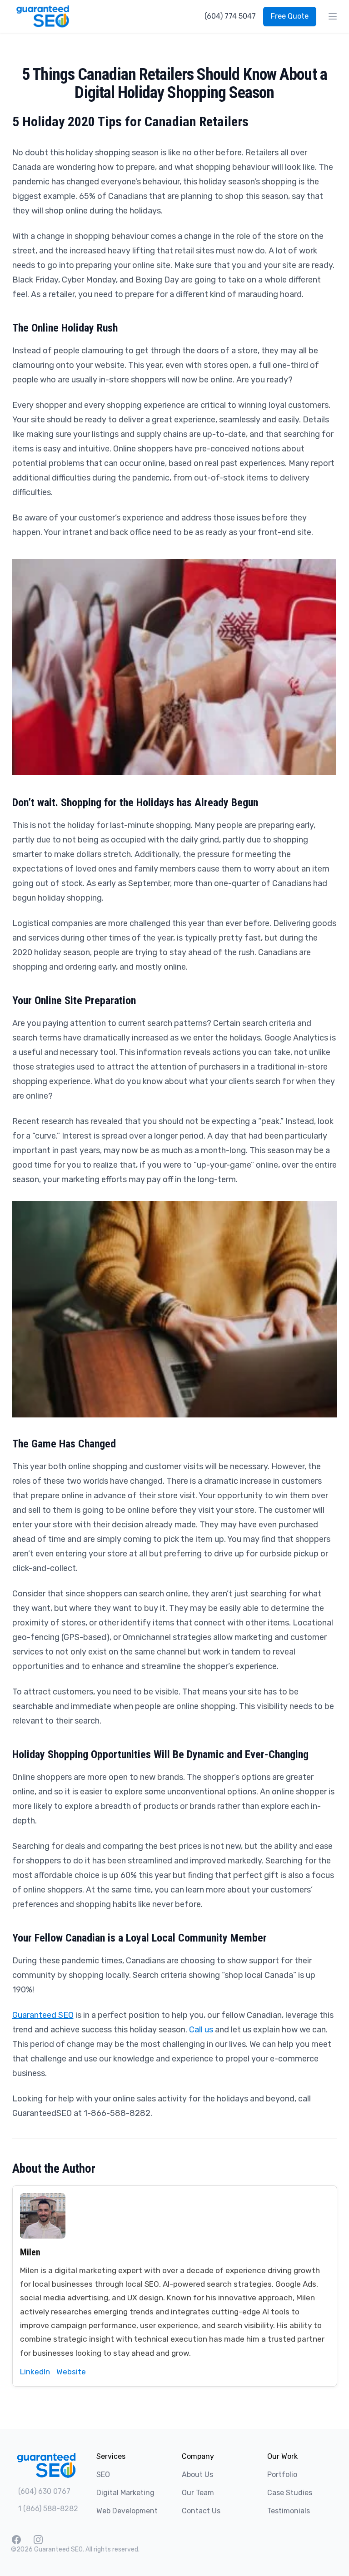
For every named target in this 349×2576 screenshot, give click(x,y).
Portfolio (282, 2474)
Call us (201, 2030)
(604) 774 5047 (230, 16)
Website (71, 2372)
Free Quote (290, 16)
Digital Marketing (125, 2493)
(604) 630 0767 (44, 2491)
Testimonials (289, 2511)
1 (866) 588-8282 (48, 2509)
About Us (197, 2474)
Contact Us (201, 2511)
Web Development (127, 2511)
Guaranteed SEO (43, 2015)
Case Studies (290, 2493)
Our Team (198, 2493)
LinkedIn (35, 2372)
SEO (103, 2474)
